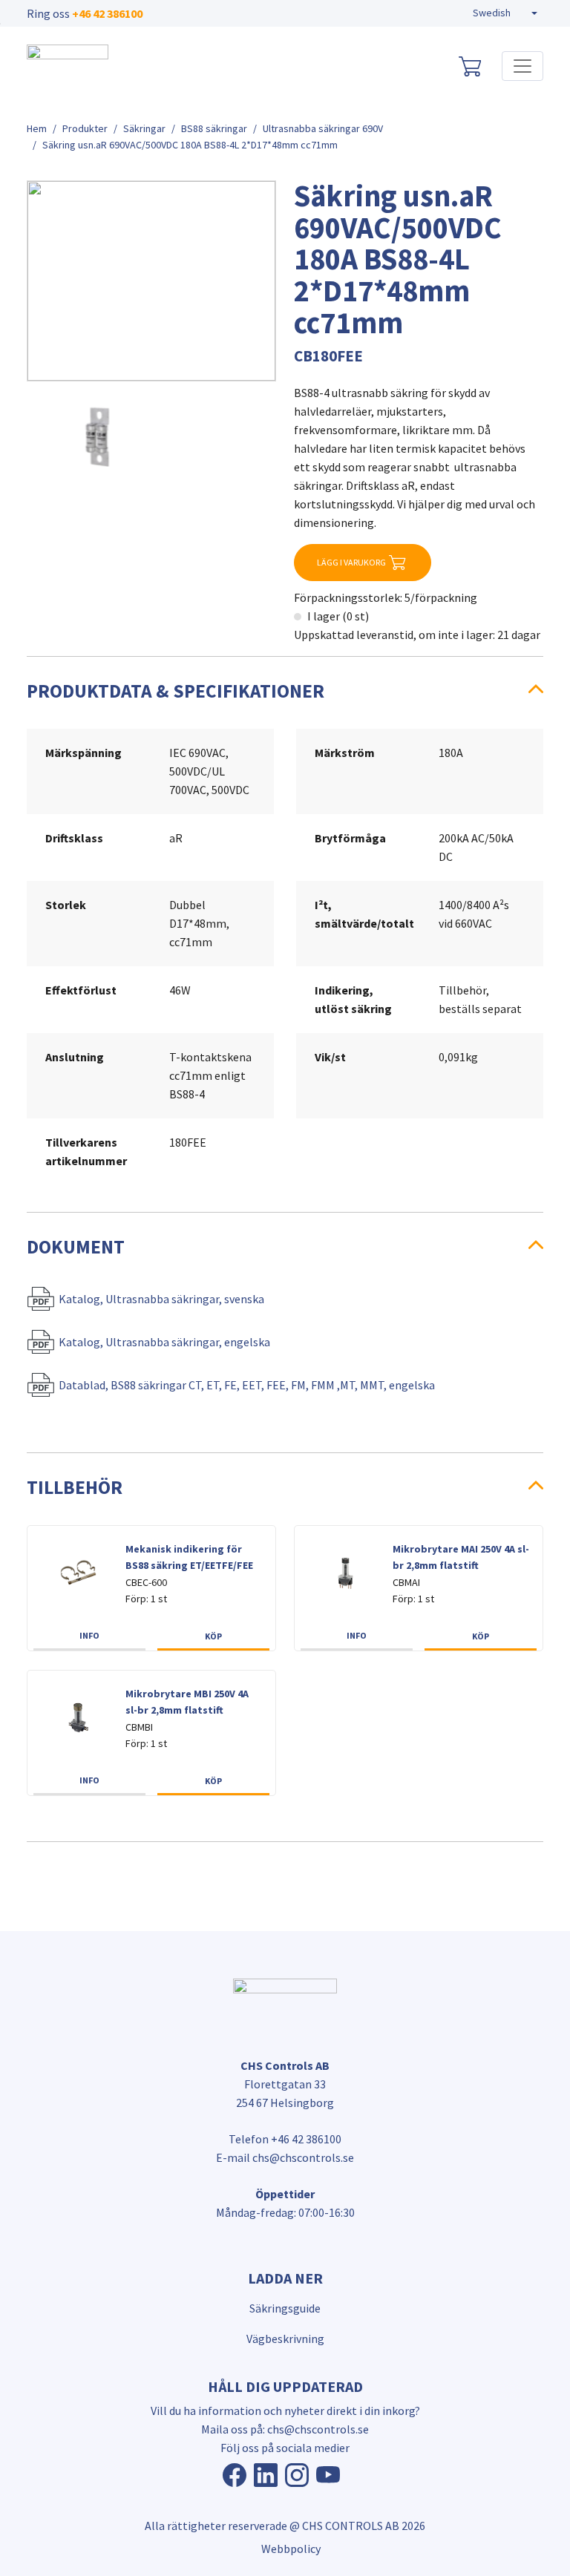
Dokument (76, 1247)
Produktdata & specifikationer (176, 691)
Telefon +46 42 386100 (285, 2139)
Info (89, 1635)
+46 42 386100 (107, 13)
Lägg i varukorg (351, 562)
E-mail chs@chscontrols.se (285, 2157)
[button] (505, 13)
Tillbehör (75, 1487)
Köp (213, 1636)
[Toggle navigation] (522, 66)
